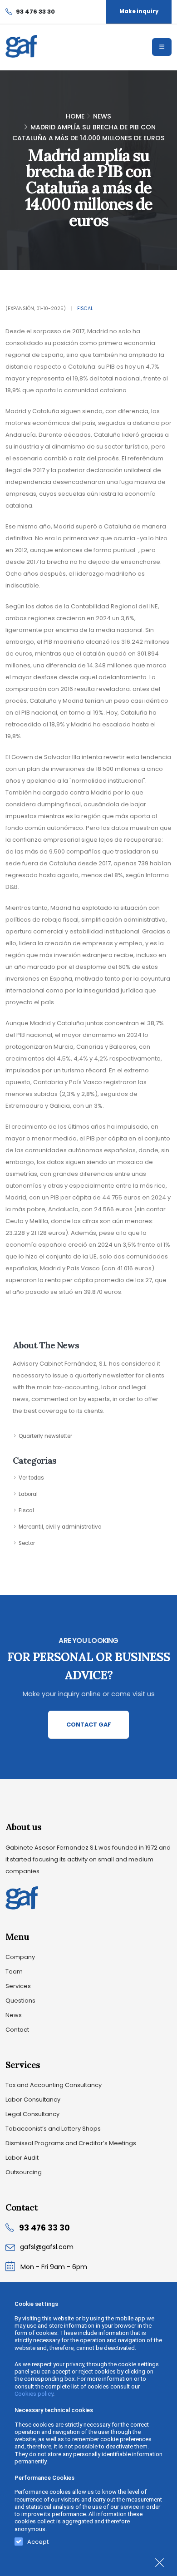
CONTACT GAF (89, 1725)
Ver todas (31, 1478)
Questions (20, 2001)
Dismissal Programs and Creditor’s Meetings (71, 2143)
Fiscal (85, 308)
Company (20, 1957)
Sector (27, 1543)
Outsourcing (24, 2172)
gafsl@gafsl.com (47, 2247)
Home (75, 116)
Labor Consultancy (33, 2100)
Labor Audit (22, 2158)
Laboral (28, 1494)
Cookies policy (34, 2394)
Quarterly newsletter (45, 1436)
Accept (38, 2540)
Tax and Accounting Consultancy (54, 2085)
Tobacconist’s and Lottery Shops (53, 2129)
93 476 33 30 (44, 2228)
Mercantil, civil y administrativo (60, 1527)
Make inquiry (139, 11)
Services (18, 1986)
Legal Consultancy (32, 2114)
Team (14, 1971)
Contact (17, 2030)
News (102, 116)
